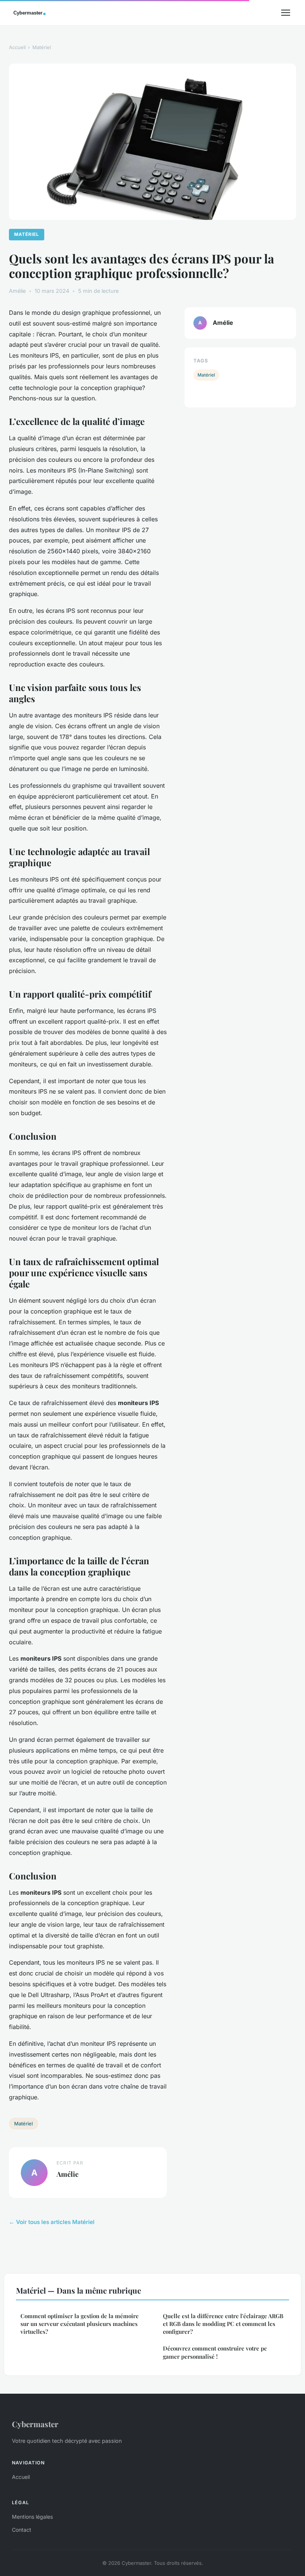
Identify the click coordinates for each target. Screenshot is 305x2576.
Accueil (17, 47)
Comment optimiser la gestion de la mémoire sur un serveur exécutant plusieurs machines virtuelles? (80, 2324)
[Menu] (286, 13)
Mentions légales (32, 2517)
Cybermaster (35, 2424)
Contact (22, 2530)
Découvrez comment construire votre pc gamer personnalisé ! (215, 2352)
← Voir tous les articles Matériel (52, 2222)
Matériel (42, 47)
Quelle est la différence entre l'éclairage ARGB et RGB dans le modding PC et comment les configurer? (223, 2324)
